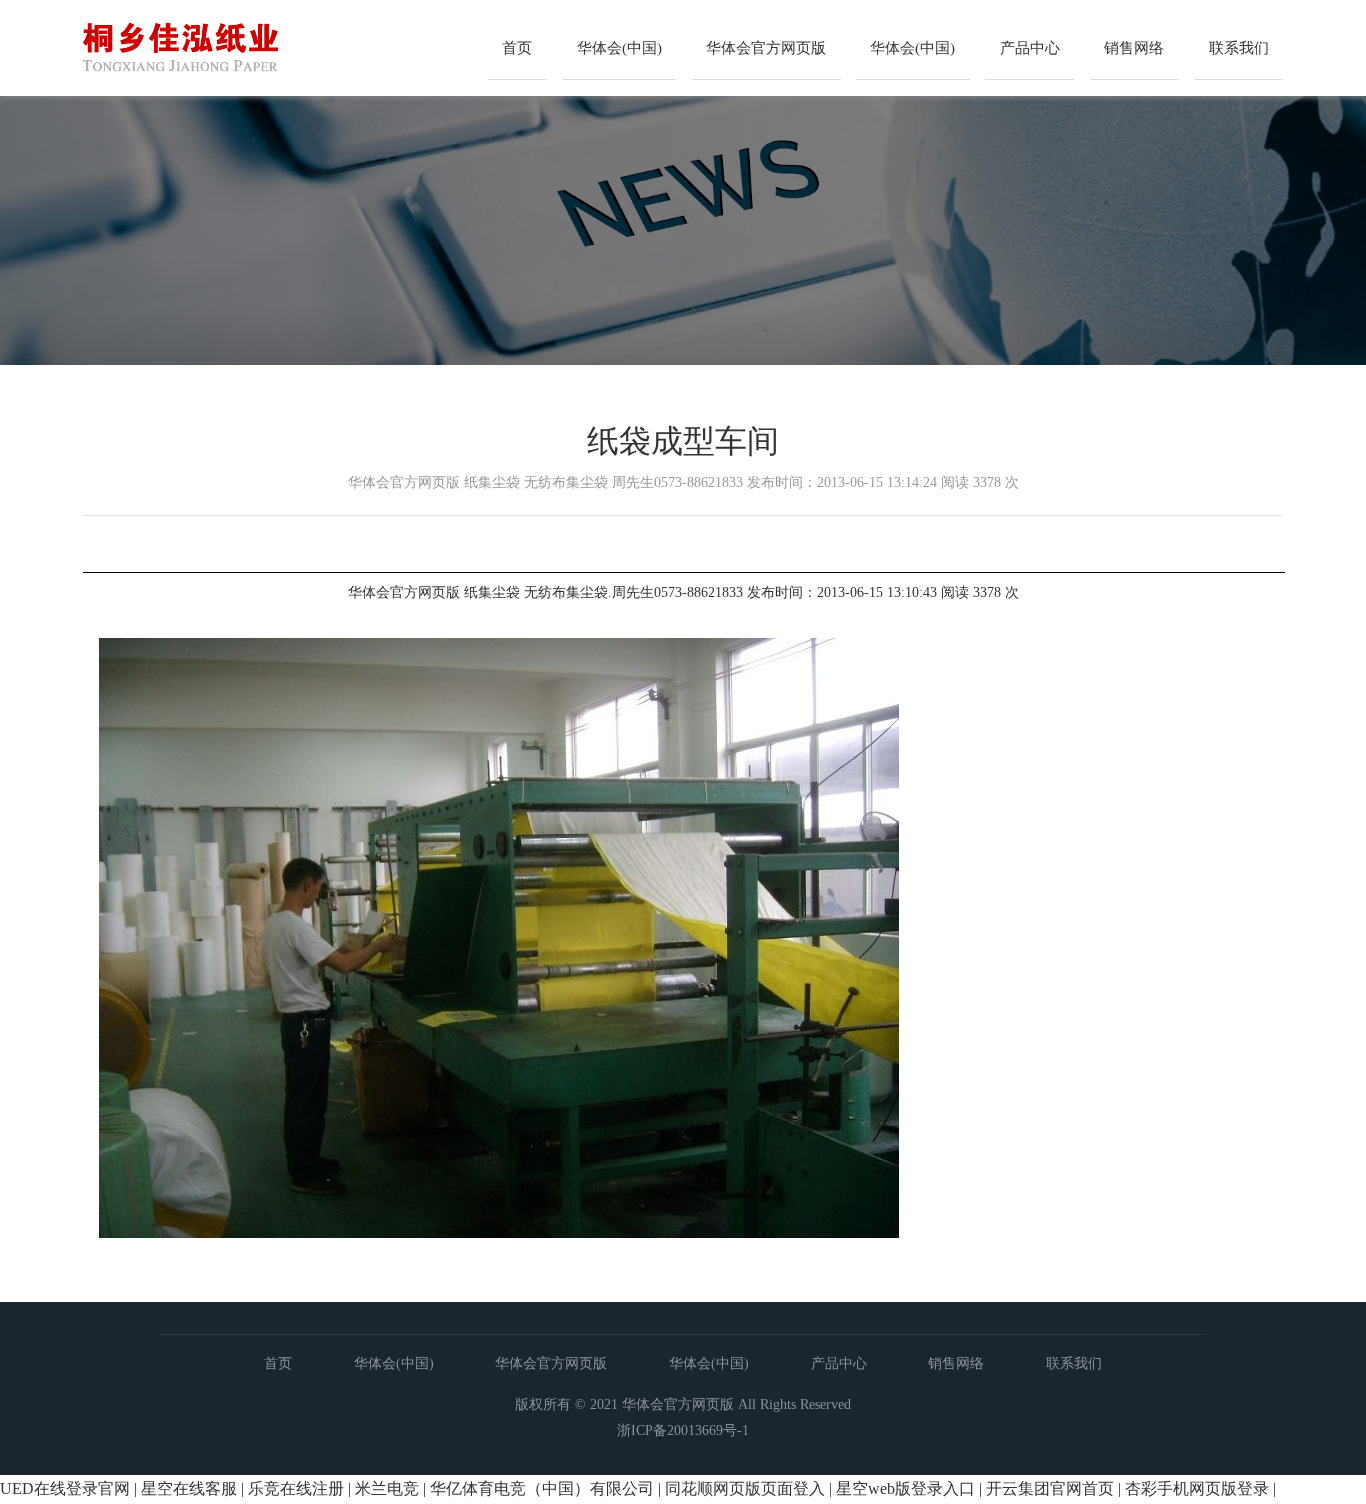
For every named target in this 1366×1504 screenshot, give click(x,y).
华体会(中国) (619, 48)
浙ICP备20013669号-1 (683, 1430)
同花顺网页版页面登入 (745, 1488)
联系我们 (1239, 48)
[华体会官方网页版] (244, 85)
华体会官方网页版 (766, 48)
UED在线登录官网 (65, 1488)
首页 (517, 48)
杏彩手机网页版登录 (1197, 1488)
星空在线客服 (189, 1488)
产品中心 (1030, 48)
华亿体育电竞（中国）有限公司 (542, 1488)
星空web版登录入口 (905, 1488)
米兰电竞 (387, 1488)
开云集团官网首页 (1050, 1488)
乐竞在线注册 (296, 1488)
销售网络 (1134, 48)
